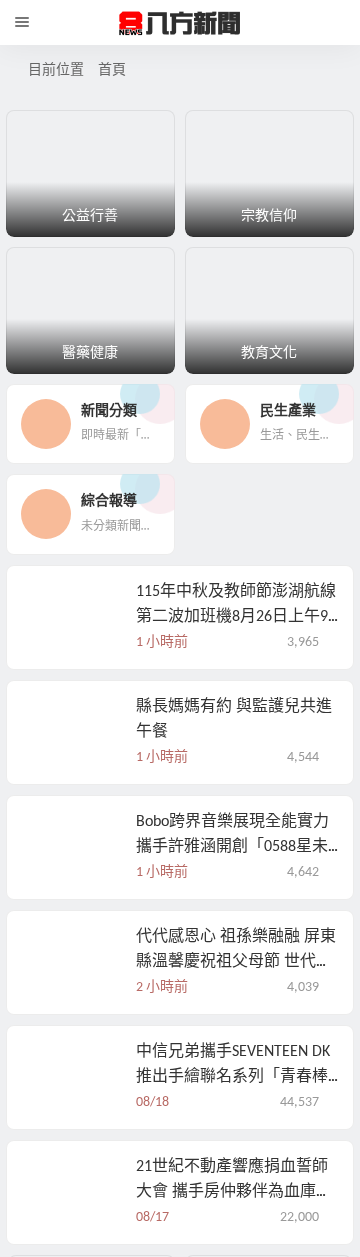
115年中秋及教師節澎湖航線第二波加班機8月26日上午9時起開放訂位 (236, 689)
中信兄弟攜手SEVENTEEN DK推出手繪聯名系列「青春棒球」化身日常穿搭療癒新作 (233, 1149)
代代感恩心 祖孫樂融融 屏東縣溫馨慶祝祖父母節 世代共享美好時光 (236, 1034)
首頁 (112, 70)
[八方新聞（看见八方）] (180, 23)
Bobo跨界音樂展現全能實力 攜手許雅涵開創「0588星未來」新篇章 (232, 919)
